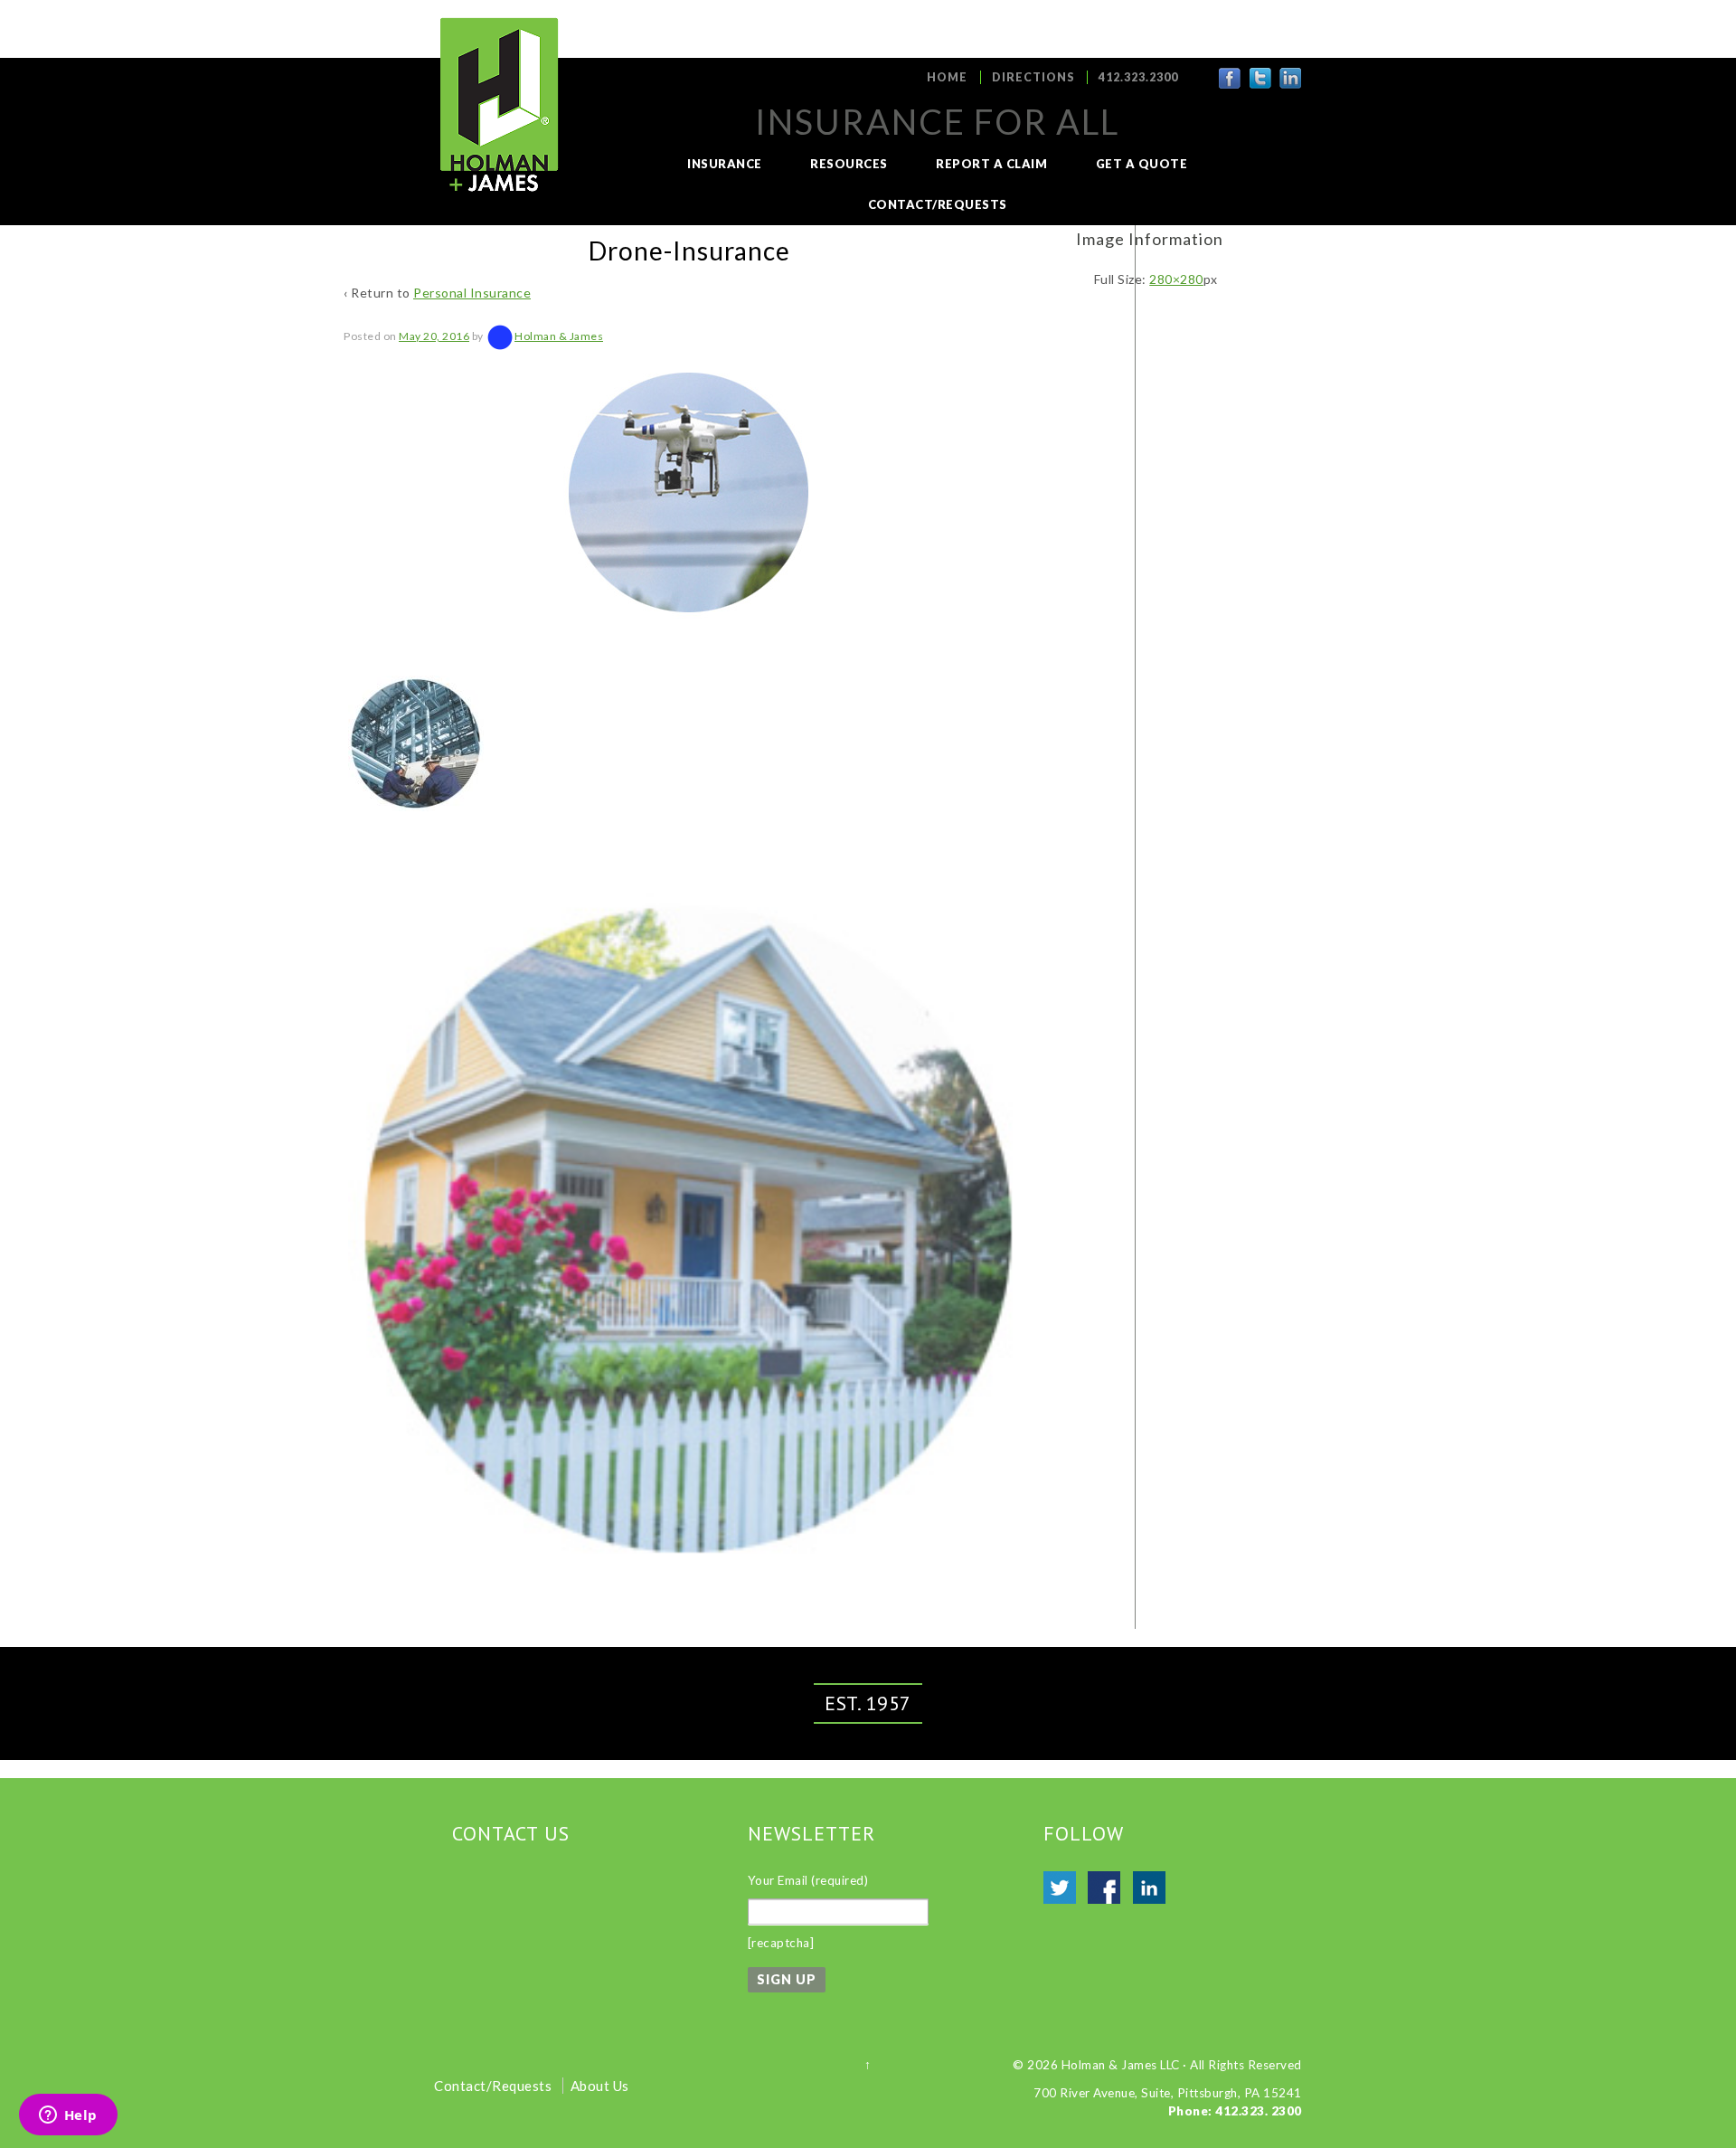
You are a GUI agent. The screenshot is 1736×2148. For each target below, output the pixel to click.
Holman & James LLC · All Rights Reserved (1182, 2065)
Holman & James (559, 336)
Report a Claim (991, 164)
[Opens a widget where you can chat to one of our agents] (68, 2116)
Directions (1033, 77)
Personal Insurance (472, 293)
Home (947, 77)
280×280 (1176, 279)
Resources (849, 164)
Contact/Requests (938, 204)
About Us (600, 2086)
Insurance (725, 164)
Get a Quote (1142, 164)
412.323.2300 (1138, 77)
